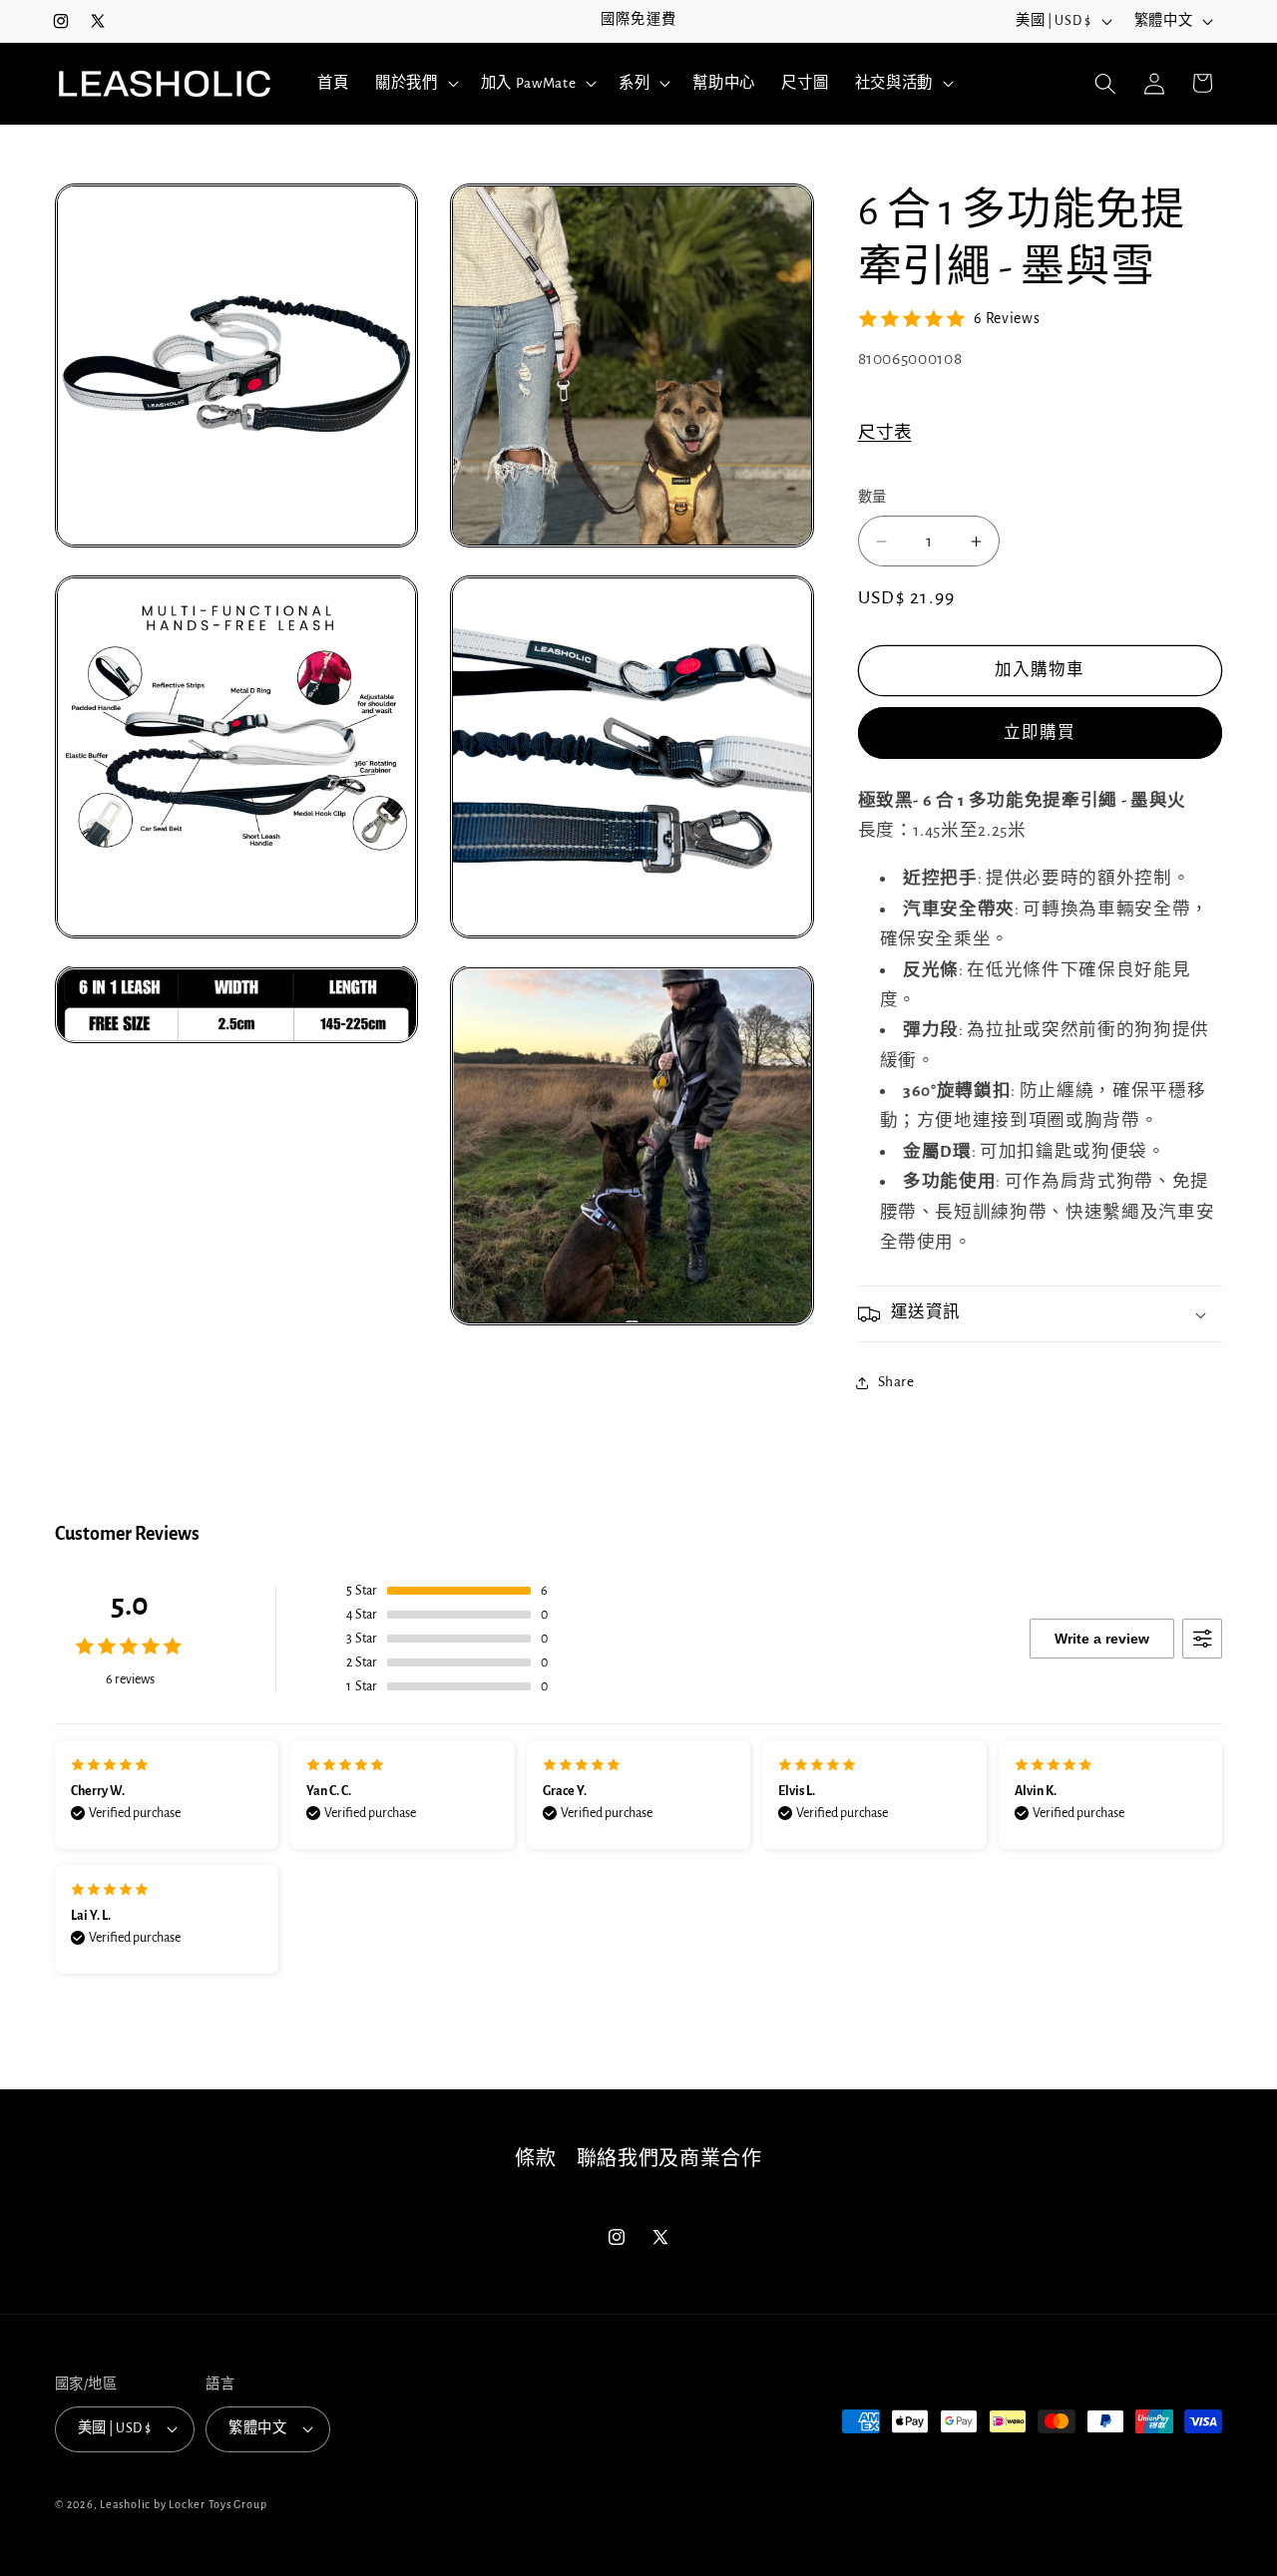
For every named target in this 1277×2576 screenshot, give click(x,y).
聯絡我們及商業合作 (669, 2159)
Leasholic (125, 2504)
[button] (415, 84)
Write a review (1102, 1639)
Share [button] (896, 1383)
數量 (872, 499)
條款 (535, 2159)
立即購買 (1040, 733)
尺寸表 (885, 434)
